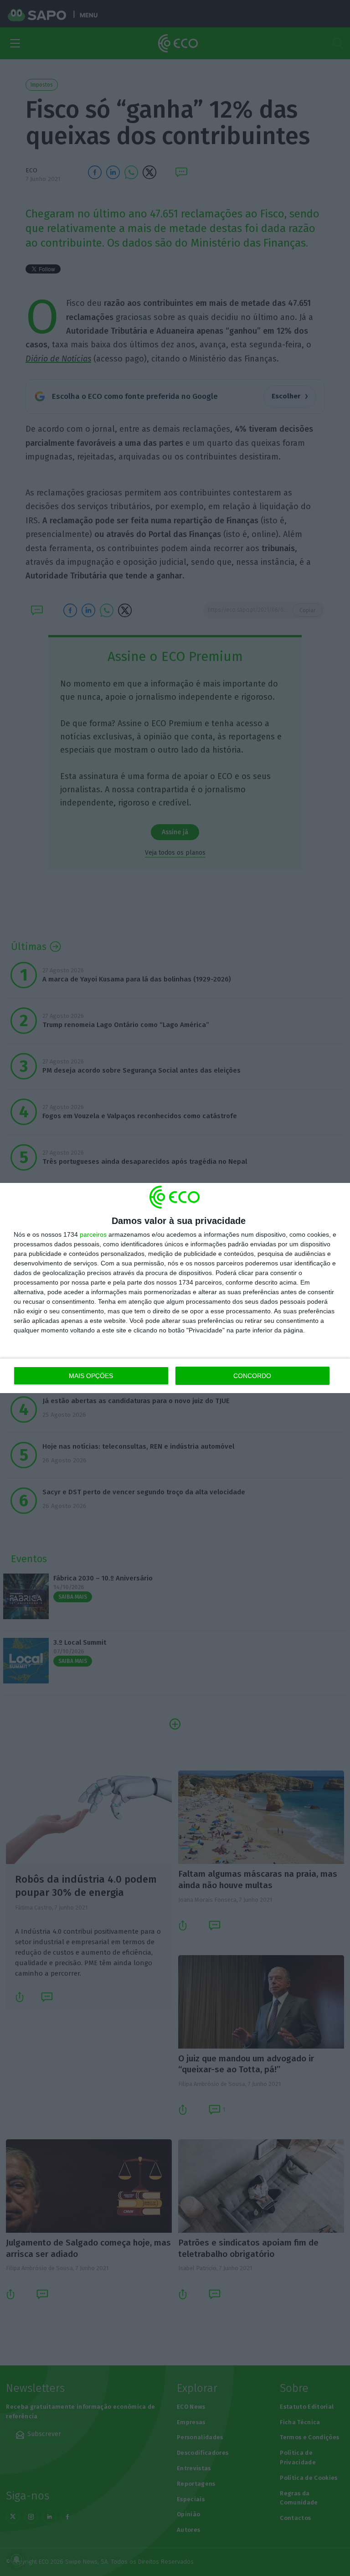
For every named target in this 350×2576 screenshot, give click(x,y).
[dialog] (175, 1288)
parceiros (93, 1234)
